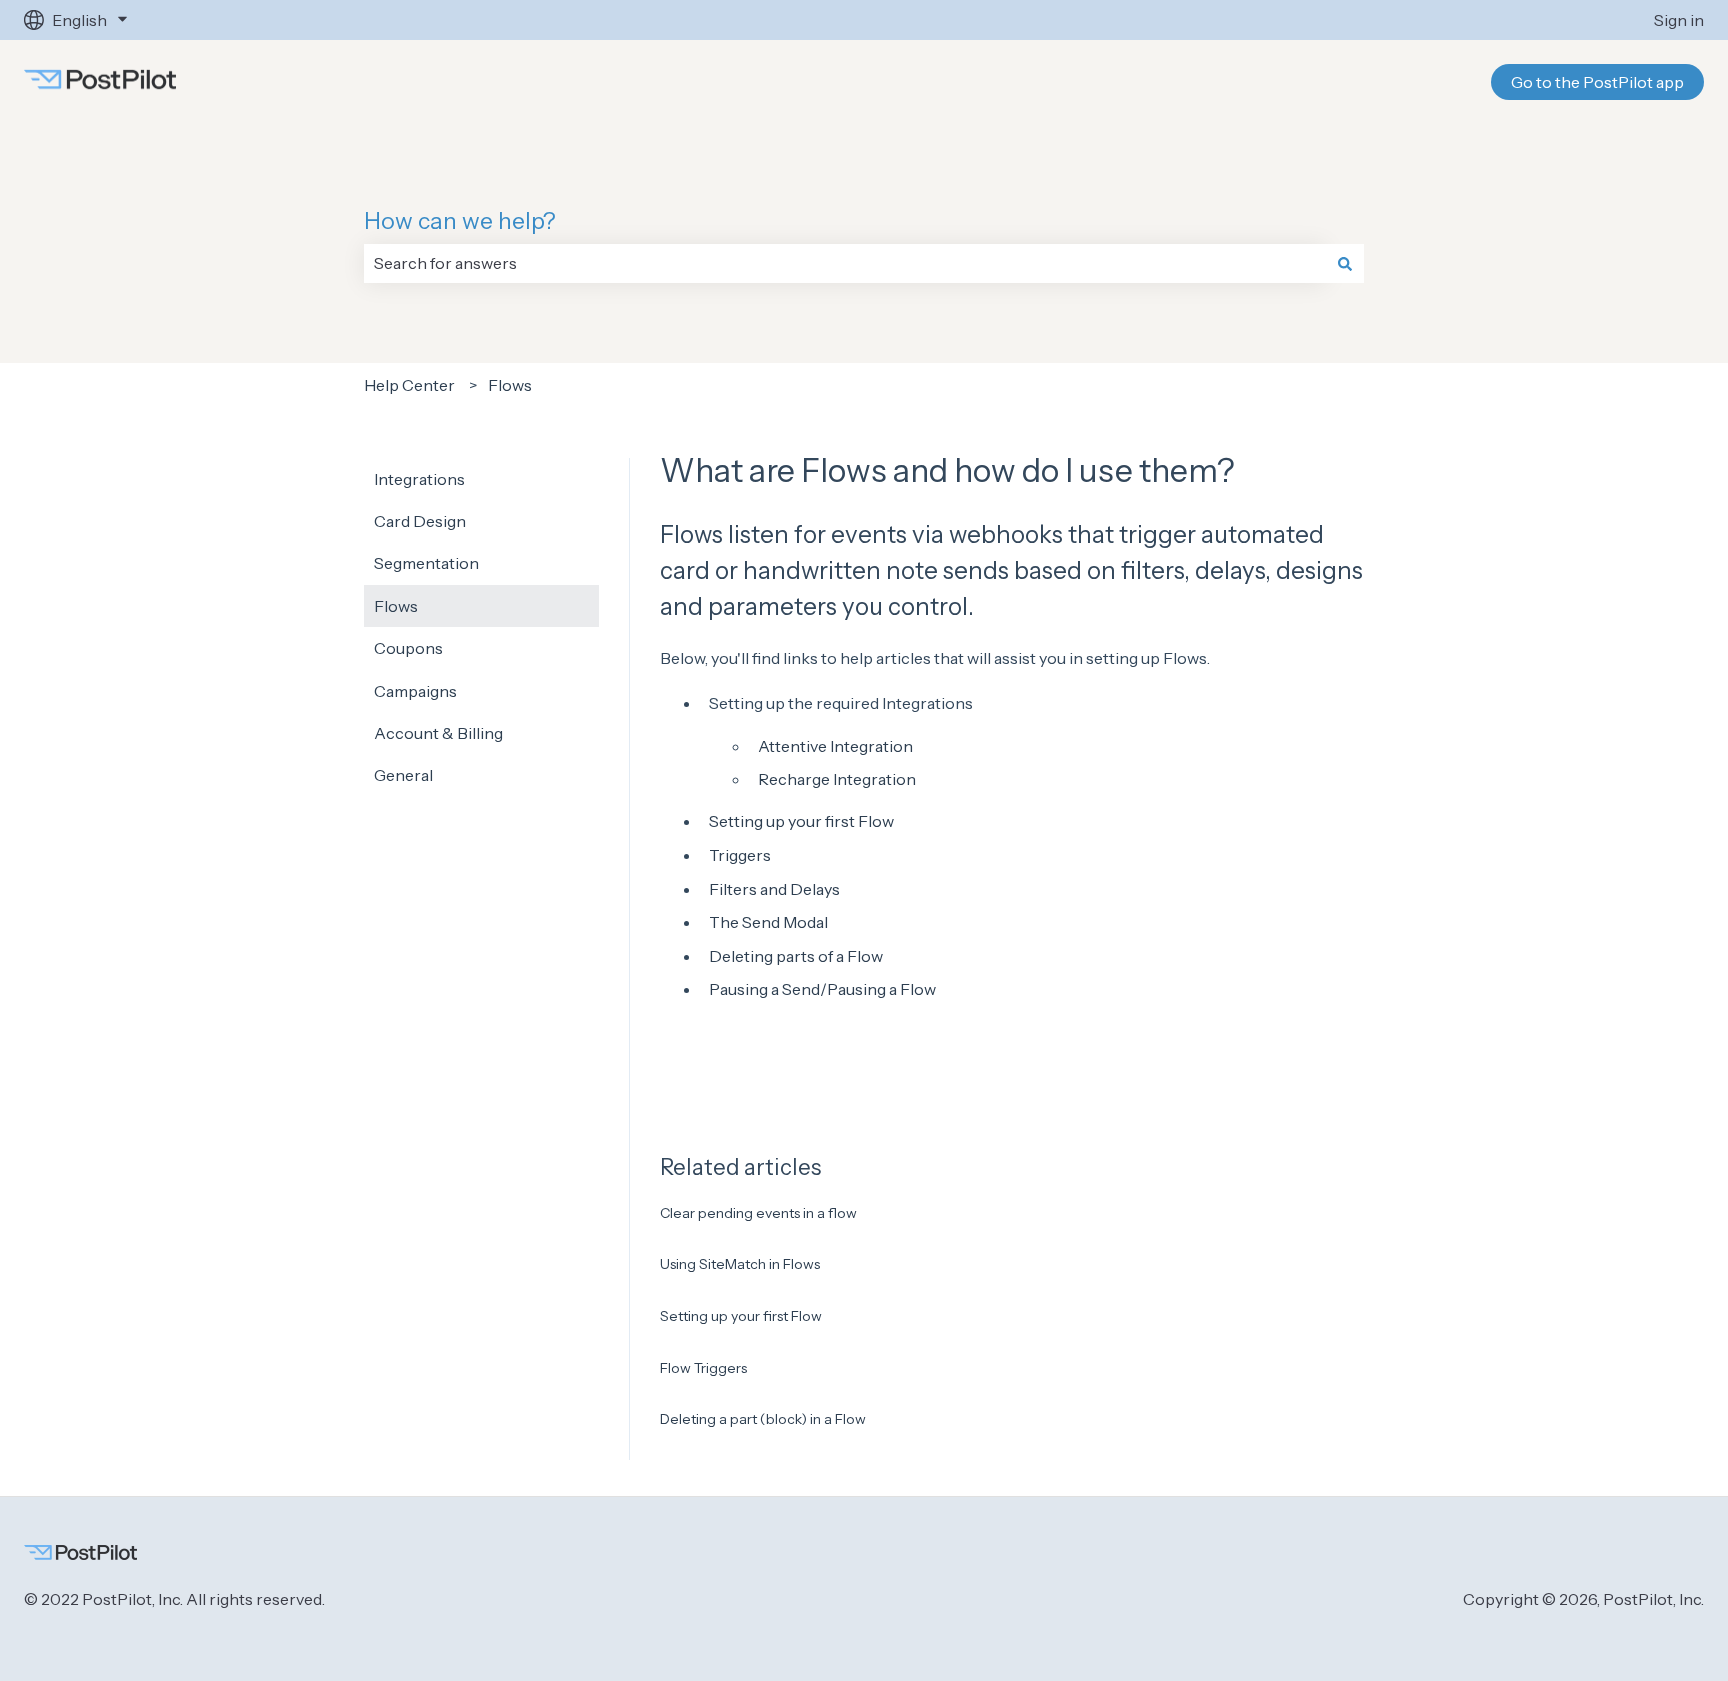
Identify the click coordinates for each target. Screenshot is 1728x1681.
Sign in (1679, 20)
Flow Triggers (703, 1368)
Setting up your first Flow (801, 821)
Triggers (740, 855)
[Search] (1345, 263)
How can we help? (460, 221)
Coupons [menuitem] (408, 648)
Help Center (409, 385)
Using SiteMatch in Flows (740, 1264)
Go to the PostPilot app (1597, 82)
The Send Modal (768, 922)
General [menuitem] (403, 775)
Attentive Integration (835, 746)
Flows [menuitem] (396, 606)
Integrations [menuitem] (419, 479)
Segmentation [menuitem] (426, 563)
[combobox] (845, 263)
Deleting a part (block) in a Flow (763, 1419)
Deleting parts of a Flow (796, 956)
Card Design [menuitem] (420, 521)
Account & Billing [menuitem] (438, 733)
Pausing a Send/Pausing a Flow (822, 989)
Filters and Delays (774, 889)
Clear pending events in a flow (758, 1213)
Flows (510, 385)
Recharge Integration (837, 779)
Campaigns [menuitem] (415, 691)
